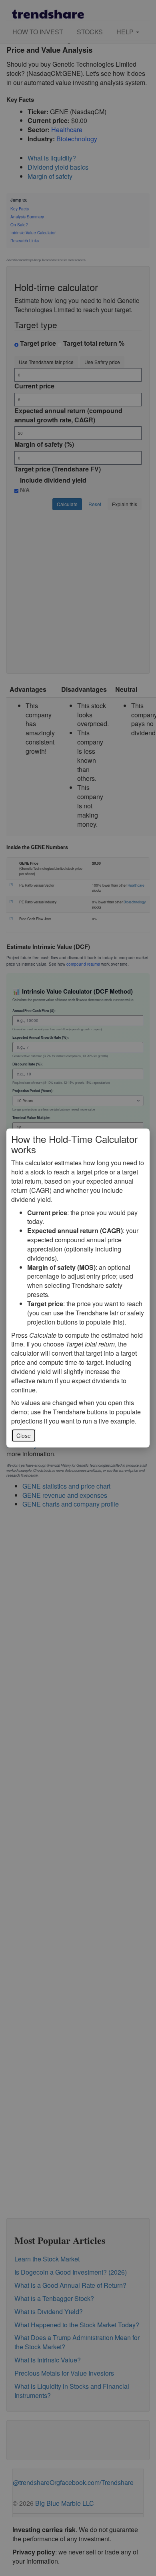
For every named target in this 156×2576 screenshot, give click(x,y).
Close (24, 1436)
